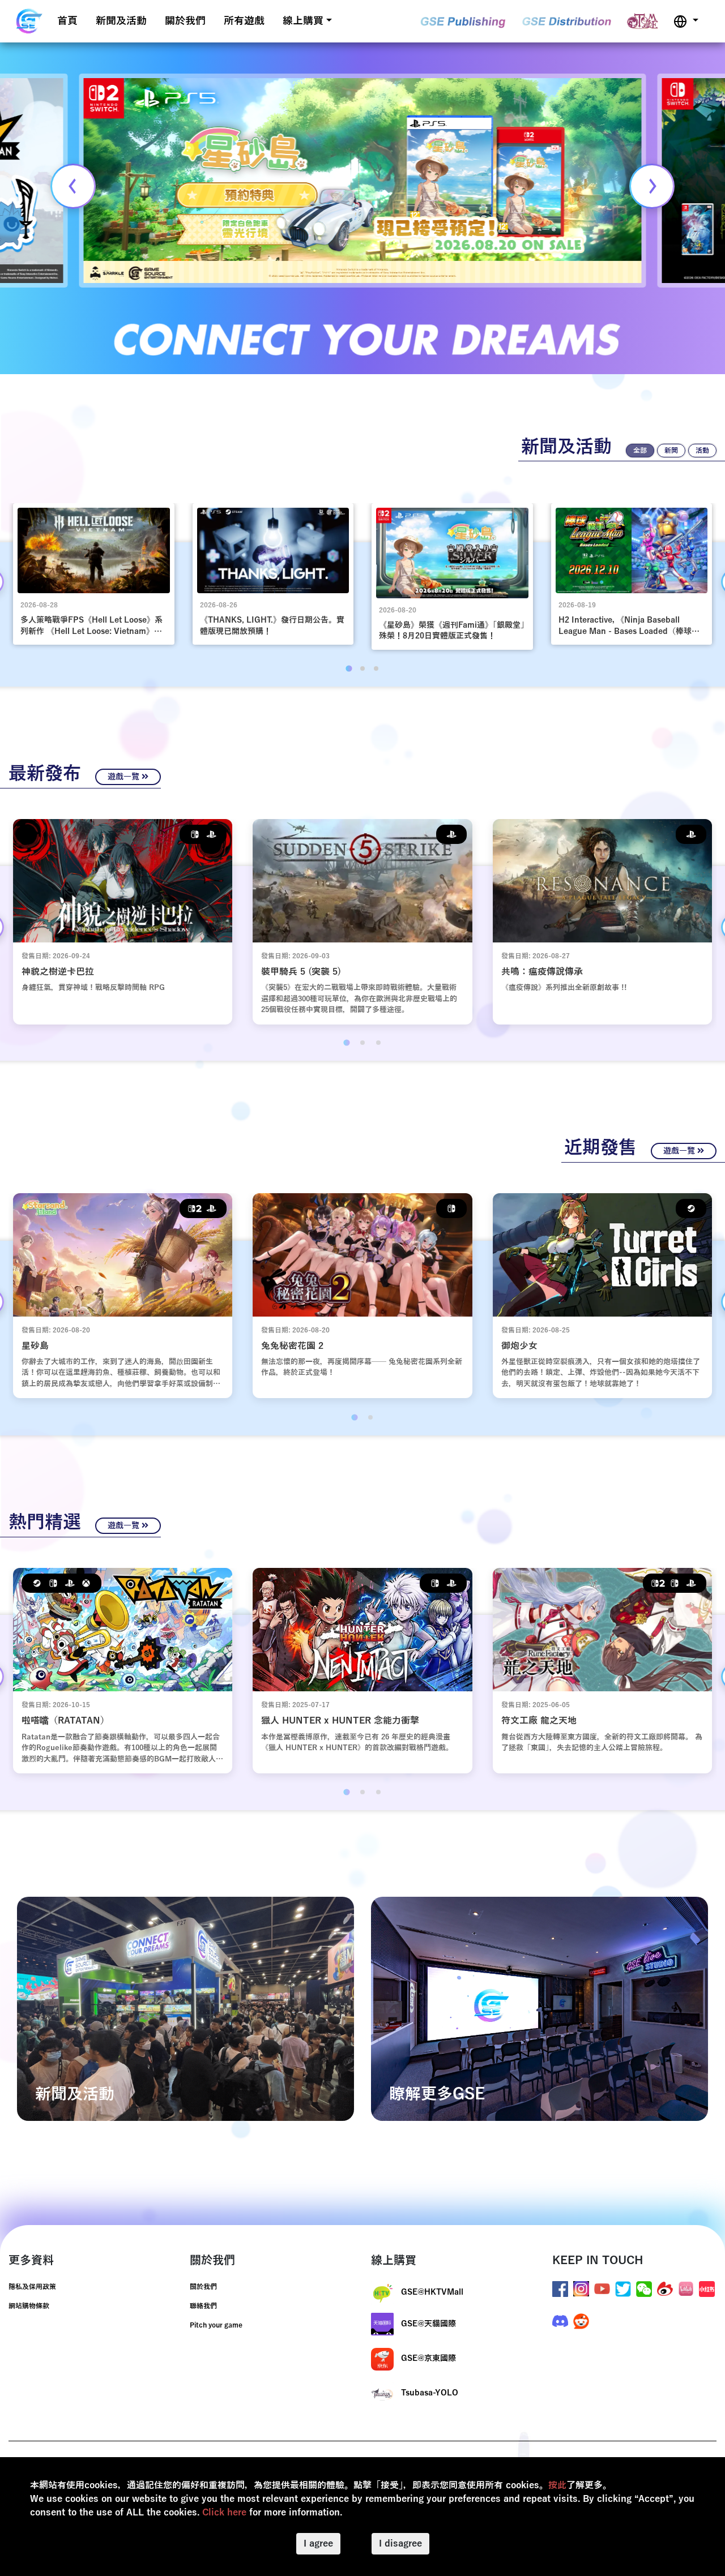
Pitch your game (216, 2325)
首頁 (67, 21)
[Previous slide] (73, 186)
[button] (686, 21)
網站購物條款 (29, 2306)
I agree (318, 2544)
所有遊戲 (244, 21)
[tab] (349, 668)
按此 (557, 2485)
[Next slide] (652, 186)
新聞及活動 (121, 21)
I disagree (400, 2544)
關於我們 (185, 21)
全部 (640, 451)
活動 (702, 451)
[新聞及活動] (185, 2008)
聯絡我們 (203, 2306)
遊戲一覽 (125, 777)
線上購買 (303, 21)
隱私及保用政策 (32, 2287)
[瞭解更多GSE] (540, 2008)
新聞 (671, 451)
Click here (224, 2513)
